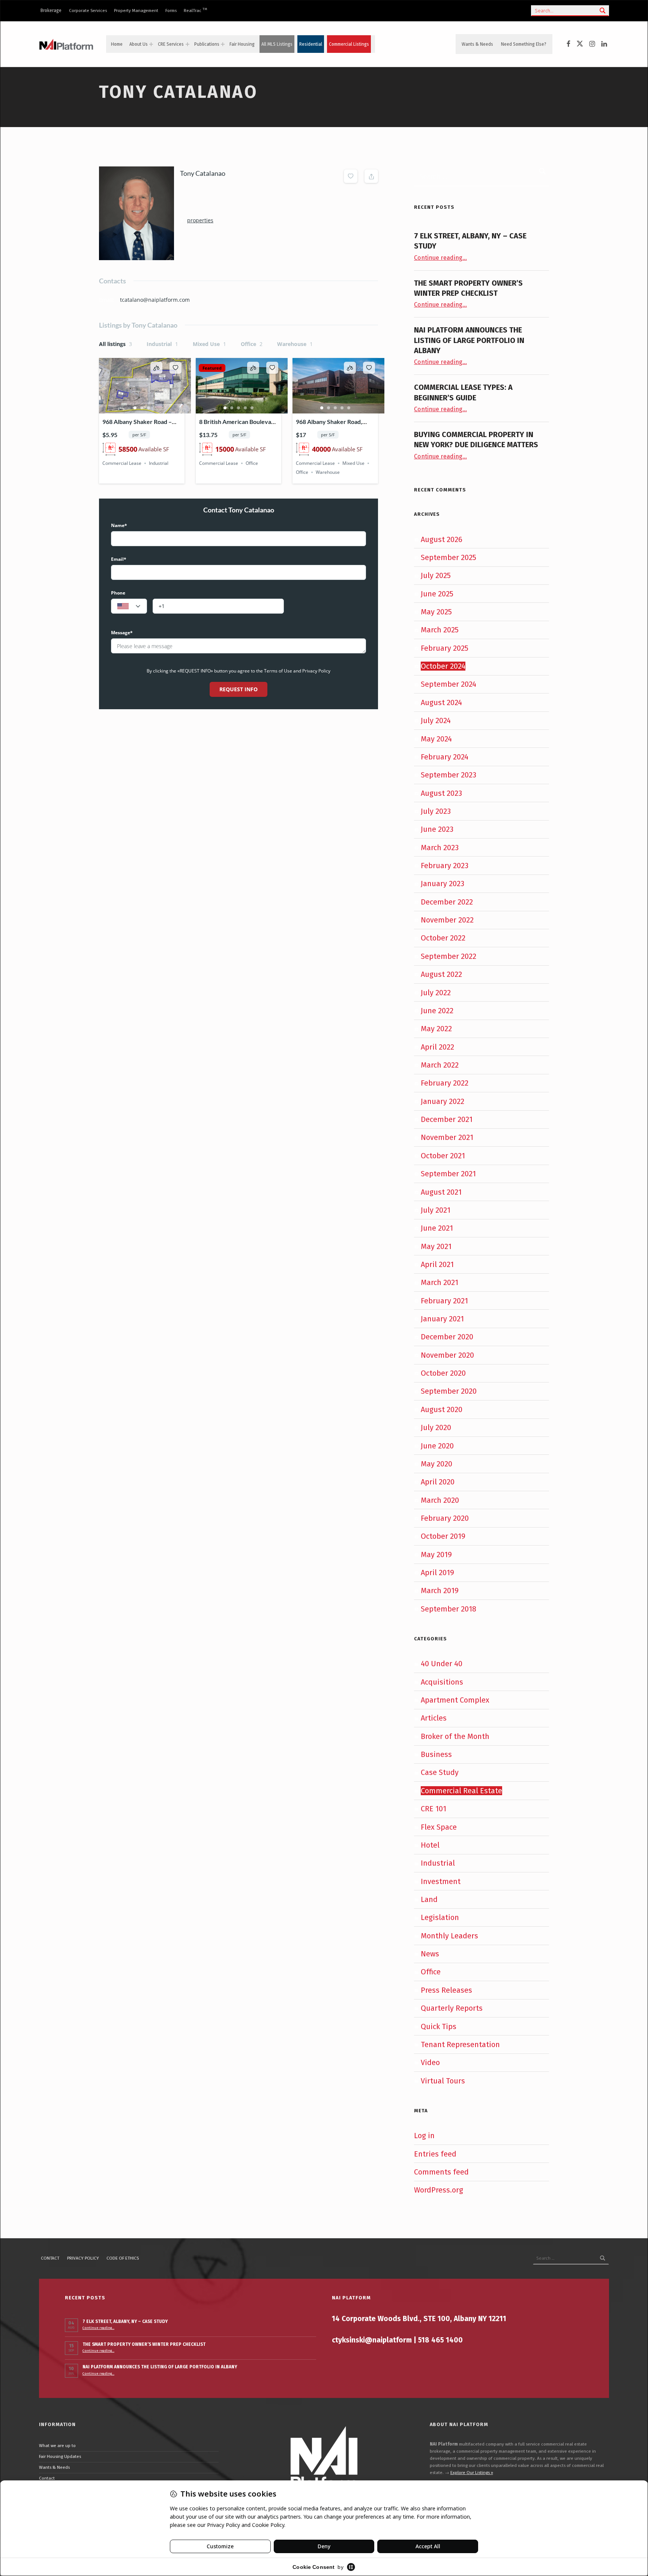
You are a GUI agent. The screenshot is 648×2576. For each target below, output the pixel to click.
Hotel (430, 1845)
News (430, 1954)
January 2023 (442, 884)
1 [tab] (135, 408)
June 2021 (437, 1228)
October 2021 (443, 1156)
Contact (50, 2258)
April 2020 (438, 1482)
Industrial (162, 344)
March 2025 (440, 630)
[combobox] (129, 606)
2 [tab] (142, 408)
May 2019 (436, 1555)
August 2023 (441, 793)
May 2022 (436, 1029)
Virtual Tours (443, 2081)
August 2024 (441, 702)
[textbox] (129, 607)
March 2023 (440, 848)
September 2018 (448, 1609)
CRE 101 (433, 1809)
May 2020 (436, 1464)
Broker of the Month (455, 1736)
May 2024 (436, 739)
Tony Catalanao (203, 173)
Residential (311, 44)
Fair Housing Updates (60, 2456)
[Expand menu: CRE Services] (187, 44)
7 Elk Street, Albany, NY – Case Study (125, 2321)
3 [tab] (148, 408)
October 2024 (443, 666)
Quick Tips (439, 2026)
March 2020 (440, 1500)
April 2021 (437, 1264)
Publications (207, 44)
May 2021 (436, 1246)
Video (430, 2062)
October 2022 (443, 938)
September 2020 (449, 1391)
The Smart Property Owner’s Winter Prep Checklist (144, 2344)
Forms (171, 10)
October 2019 (443, 1536)
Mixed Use (209, 344)
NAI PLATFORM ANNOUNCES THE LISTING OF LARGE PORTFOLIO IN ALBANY (469, 340)
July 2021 (436, 1210)
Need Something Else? (524, 44)
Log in (424, 2136)
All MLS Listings (277, 44)
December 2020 (447, 1337)
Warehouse (295, 344)
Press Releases (446, 1990)
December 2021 (447, 1119)
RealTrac (195, 10)
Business (436, 1754)
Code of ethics (123, 2258)
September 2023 (448, 775)
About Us (139, 44)
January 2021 (442, 1319)
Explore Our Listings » (472, 2473)
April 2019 (437, 1573)
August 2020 (442, 1409)
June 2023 (437, 829)
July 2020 (436, 1427)
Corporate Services (88, 10)
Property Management (136, 10)
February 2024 (445, 757)
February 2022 (445, 1083)
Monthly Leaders (449, 1936)
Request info (238, 689)
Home (117, 44)
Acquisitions (442, 1682)
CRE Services (171, 44)
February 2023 (445, 866)
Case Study (440, 1772)
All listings (115, 344)
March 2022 (440, 1065)
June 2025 (437, 594)
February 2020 (445, 1518)
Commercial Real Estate (461, 1791)
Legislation (440, 1917)
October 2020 (443, 1373)
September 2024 (448, 684)
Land (429, 1899)
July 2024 (436, 720)
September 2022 (448, 956)
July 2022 (436, 993)
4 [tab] (245, 408)
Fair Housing (242, 44)
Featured (212, 368)
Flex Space (439, 1827)
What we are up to (57, 2446)
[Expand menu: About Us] (151, 44)
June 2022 (437, 1011)
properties (200, 220)
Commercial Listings (349, 44)
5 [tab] (252, 408)
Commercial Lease (122, 463)
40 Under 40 (442, 1664)
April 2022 (437, 1047)
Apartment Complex (455, 1700)
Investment (441, 1881)
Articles (434, 1718)
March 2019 (440, 1591)
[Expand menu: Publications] (223, 44)
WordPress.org (439, 2190)
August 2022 (441, 974)
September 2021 (448, 1174)
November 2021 (447, 1137)
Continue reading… (440, 258)
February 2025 (445, 648)
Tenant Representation (460, 2044)
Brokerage (51, 10)
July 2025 (436, 575)
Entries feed (435, 2154)
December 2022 (447, 902)
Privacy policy (83, 2258)
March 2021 (439, 1282)
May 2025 (436, 612)
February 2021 (444, 1301)
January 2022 (442, 1101)
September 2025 (448, 557)
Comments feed (441, 2172)
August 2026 (442, 539)
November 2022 (447, 920)
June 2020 (437, 1446)
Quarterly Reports (452, 2008)
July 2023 (436, 811)
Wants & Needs (477, 44)
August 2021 (441, 1192)
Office (252, 344)
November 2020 (447, 1355)
